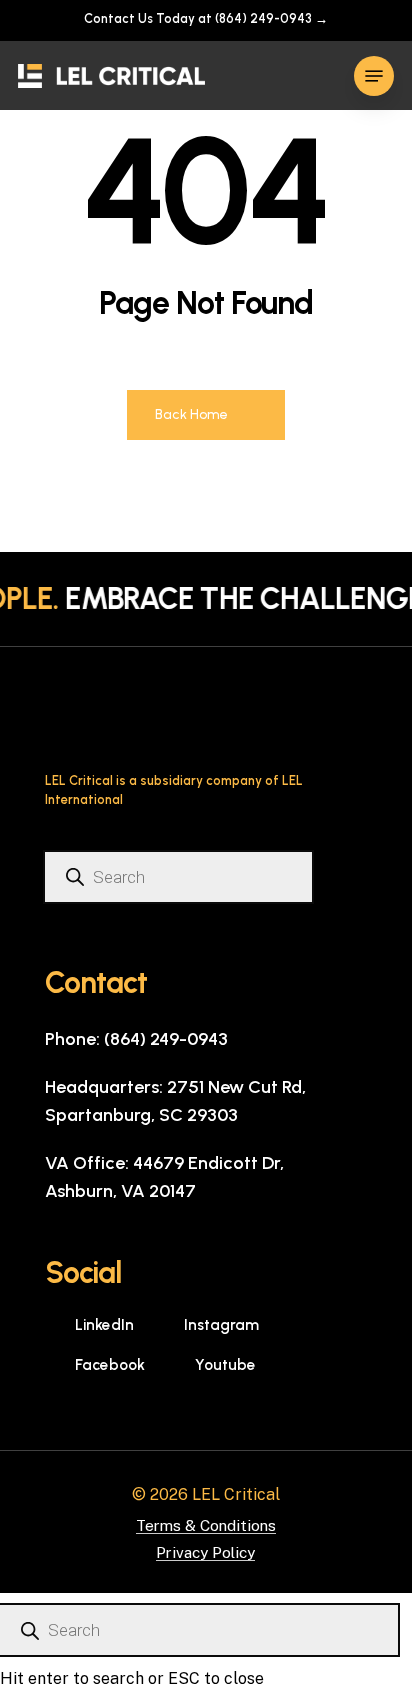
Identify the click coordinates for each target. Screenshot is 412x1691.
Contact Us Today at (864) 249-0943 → (206, 18)
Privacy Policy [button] (205, 1552)
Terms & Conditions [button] (206, 1525)
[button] (374, 76)
